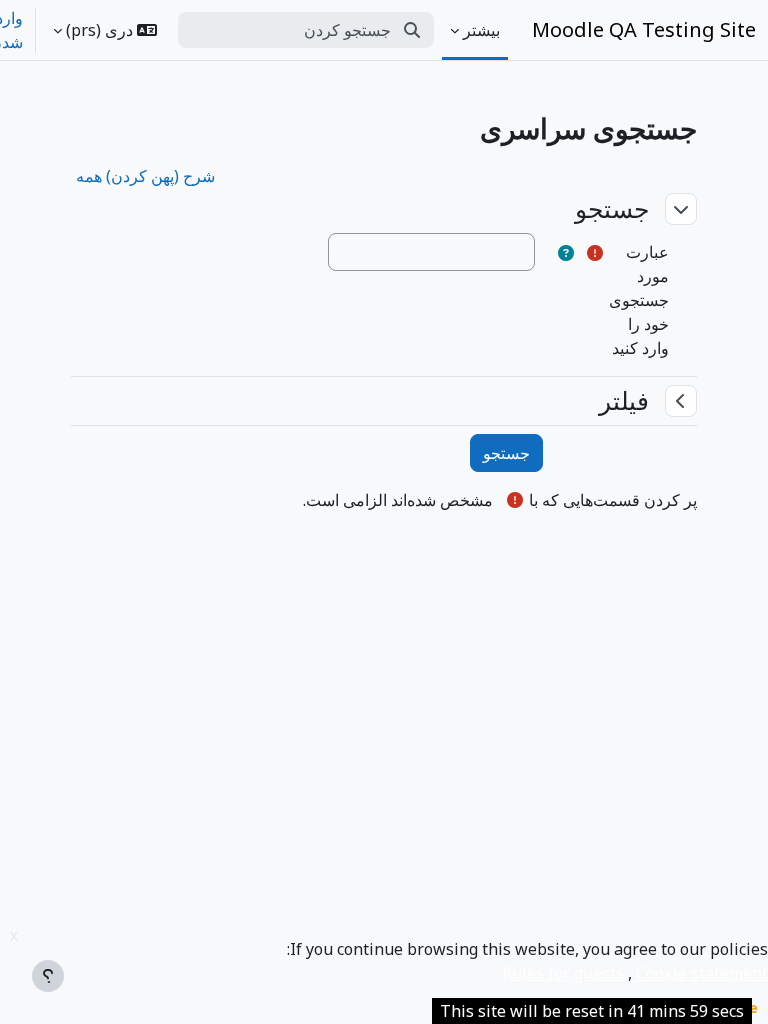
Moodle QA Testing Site (644, 29)
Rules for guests (563, 973)
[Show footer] (48, 976)
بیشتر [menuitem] (481, 30)
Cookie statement (700, 973)
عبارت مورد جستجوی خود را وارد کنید (639, 300)
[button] (105, 30)
